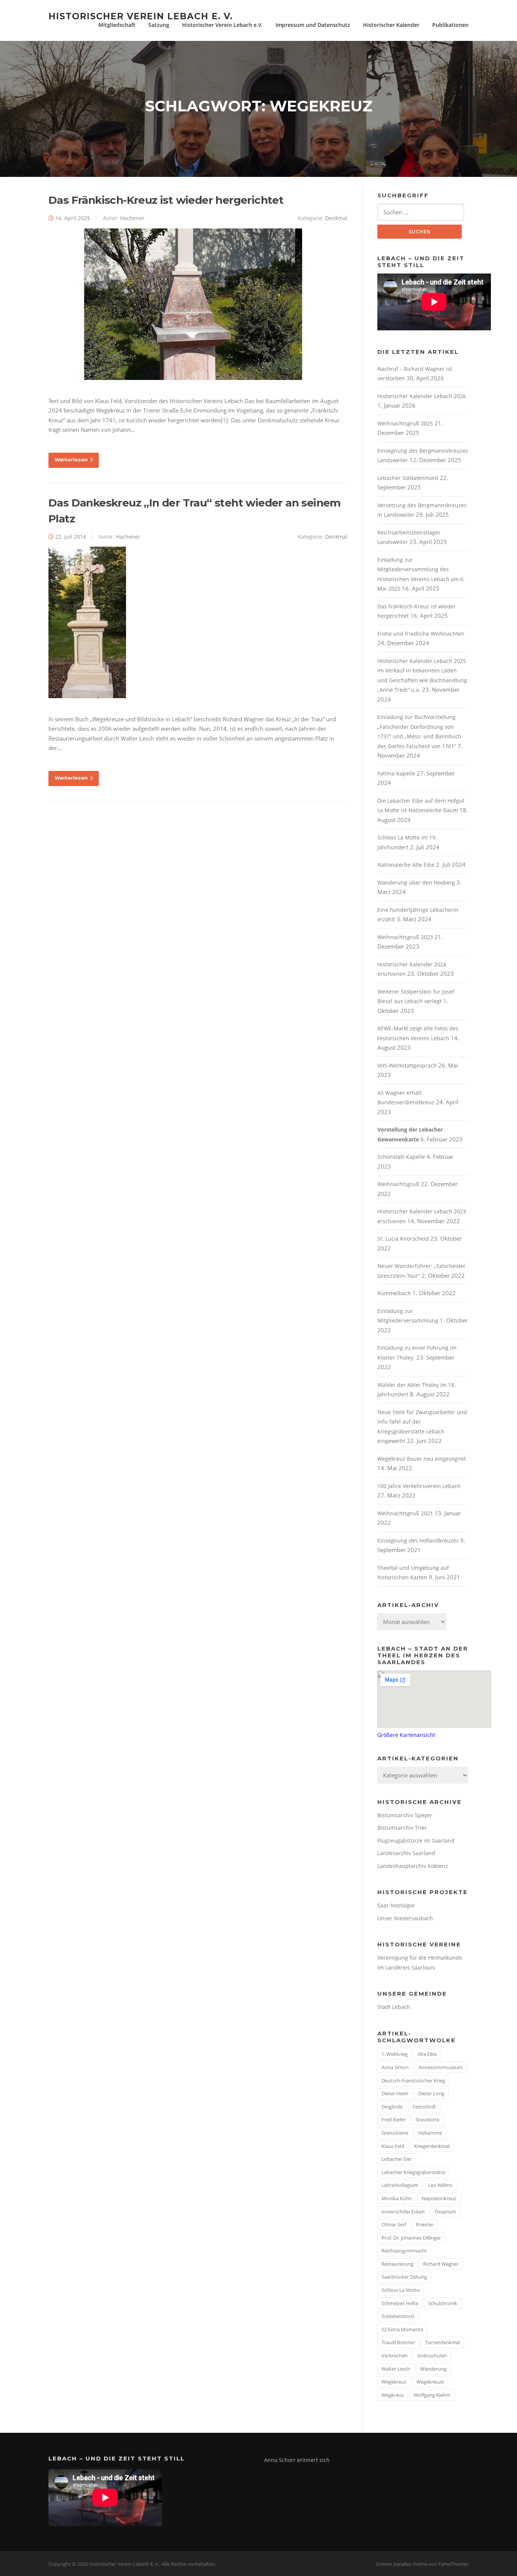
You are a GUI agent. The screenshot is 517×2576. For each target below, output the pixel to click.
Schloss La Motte (401, 2290)
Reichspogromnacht (404, 2251)
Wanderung (433, 2369)
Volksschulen (432, 2356)
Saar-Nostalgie (396, 1905)
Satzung (159, 25)
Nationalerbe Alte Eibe (406, 865)
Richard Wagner (441, 2264)
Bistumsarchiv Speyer (405, 1815)
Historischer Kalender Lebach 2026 (422, 396)
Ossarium (445, 2212)
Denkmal (336, 218)
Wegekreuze (430, 2382)
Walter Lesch (396, 2369)
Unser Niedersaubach (405, 1918)
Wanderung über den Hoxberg (416, 882)
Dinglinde (392, 2107)
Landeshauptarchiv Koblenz (413, 1866)
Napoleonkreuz (439, 2198)
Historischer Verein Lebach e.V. (222, 25)
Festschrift (424, 2107)
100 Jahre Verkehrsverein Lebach (419, 1486)
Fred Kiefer (394, 2120)
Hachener (132, 218)
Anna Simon (395, 2067)
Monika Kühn (397, 2198)
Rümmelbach (394, 1293)
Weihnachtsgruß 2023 (405, 937)
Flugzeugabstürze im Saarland (416, 1841)
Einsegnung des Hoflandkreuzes (418, 1540)
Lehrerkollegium (400, 2185)
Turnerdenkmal (442, 2342)
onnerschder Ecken (403, 2212)
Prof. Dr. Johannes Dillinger (411, 2238)
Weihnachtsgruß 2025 (405, 423)
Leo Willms (440, 2185)
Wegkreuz (393, 2395)
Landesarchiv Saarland (406, 1853)
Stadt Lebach (394, 2007)
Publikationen (450, 25)
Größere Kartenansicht (406, 1735)
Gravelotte (427, 2120)
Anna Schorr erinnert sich (297, 2460)
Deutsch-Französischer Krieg (413, 2080)
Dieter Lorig (431, 2093)
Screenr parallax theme (401, 2564)
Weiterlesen (71, 460)
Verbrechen (395, 2356)
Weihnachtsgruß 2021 (405, 1513)
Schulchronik (443, 2303)
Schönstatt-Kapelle (401, 1157)
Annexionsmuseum (441, 2067)
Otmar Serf (394, 2224)
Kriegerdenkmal (432, 2146)
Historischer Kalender (391, 25)
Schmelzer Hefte (400, 2303)
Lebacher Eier (397, 2159)
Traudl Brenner (398, 2342)
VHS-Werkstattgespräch (407, 1065)
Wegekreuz (394, 2382)
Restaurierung (397, 2264)
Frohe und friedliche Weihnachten (421, 634)
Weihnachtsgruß (398, 1184)
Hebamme (430, 2133)
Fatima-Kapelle (396, 773)
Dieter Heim (395, 2093)
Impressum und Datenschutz (313, 25)
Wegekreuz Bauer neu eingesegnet (422, 1459)
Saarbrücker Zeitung (404, 2277)
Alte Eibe (427, 2054)
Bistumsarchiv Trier (402, 1828)
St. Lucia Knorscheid (403, 1239)
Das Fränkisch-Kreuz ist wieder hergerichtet (166, 200)
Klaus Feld (393, 2146)
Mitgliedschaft (117, 25)
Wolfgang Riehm (432, 2395)
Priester (425, 2224)
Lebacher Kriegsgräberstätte (413, 2172)
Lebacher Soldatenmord (408, 478)
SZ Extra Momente (402, 2329)
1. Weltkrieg (395, 2054)
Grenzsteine (395, 2133)
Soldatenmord (398, 2316)
